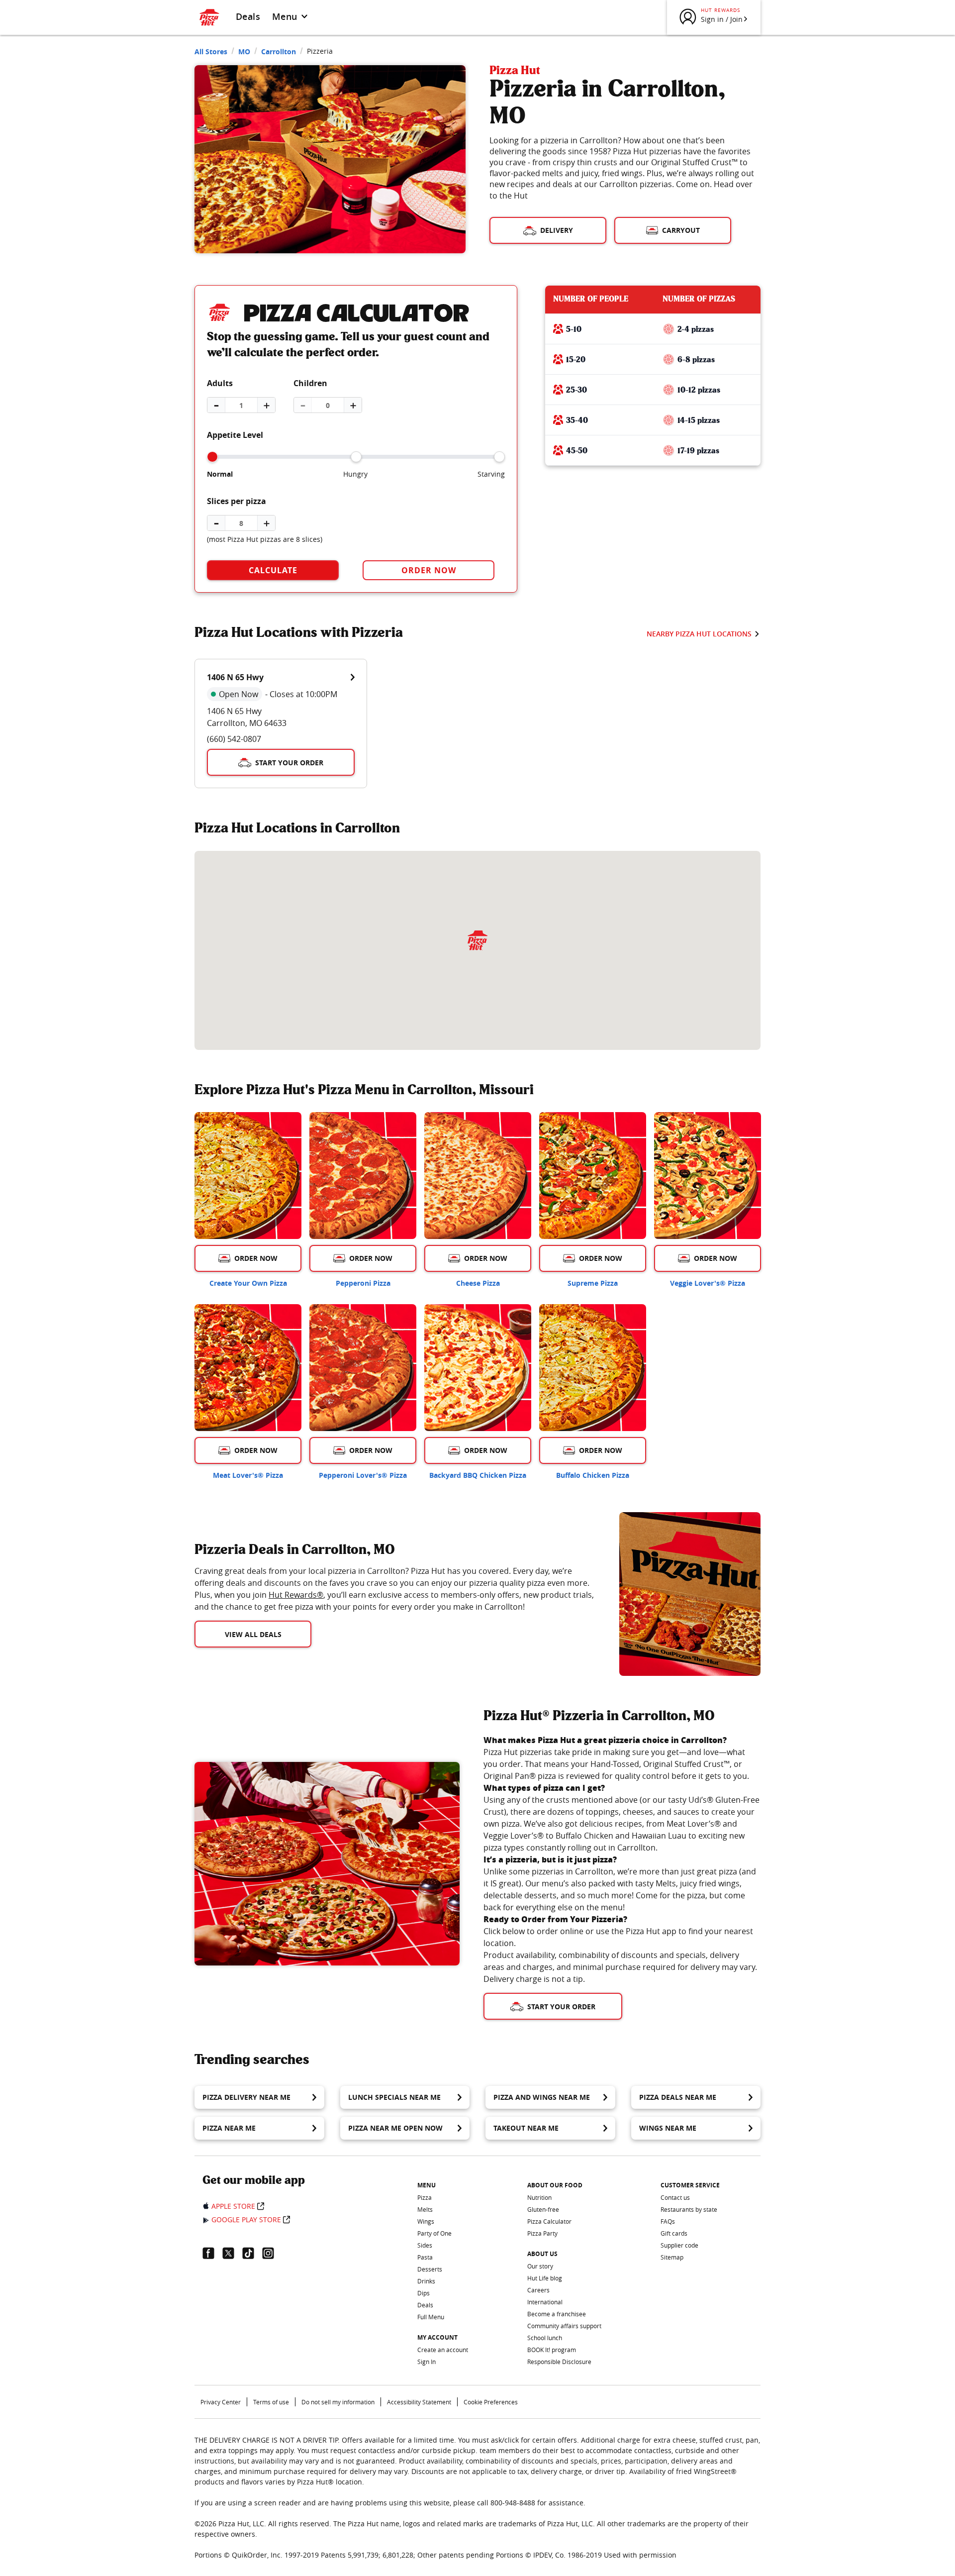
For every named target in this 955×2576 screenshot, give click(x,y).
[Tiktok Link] (252, 2253)
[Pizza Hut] (477, 940)
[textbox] (395, 1589)
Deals (248, 16)
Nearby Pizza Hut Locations (699, 634)
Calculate (273, 570)
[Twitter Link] (232, 2253)
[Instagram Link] (272, 2253)
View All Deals (253, 1634)
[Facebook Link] (212, 2253)
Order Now (429, 570)
